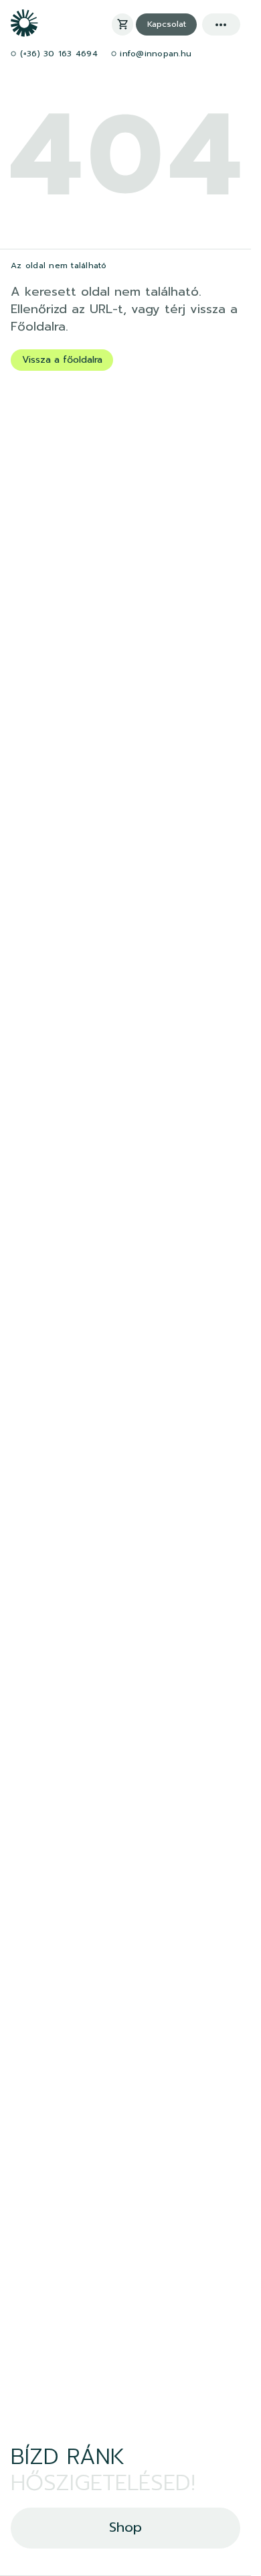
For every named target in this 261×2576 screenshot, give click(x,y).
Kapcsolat (167, 24)
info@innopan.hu (154, 54)
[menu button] (221, 24)
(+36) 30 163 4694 (57, 54)
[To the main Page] (24, 33)
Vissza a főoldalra (62, 360)
